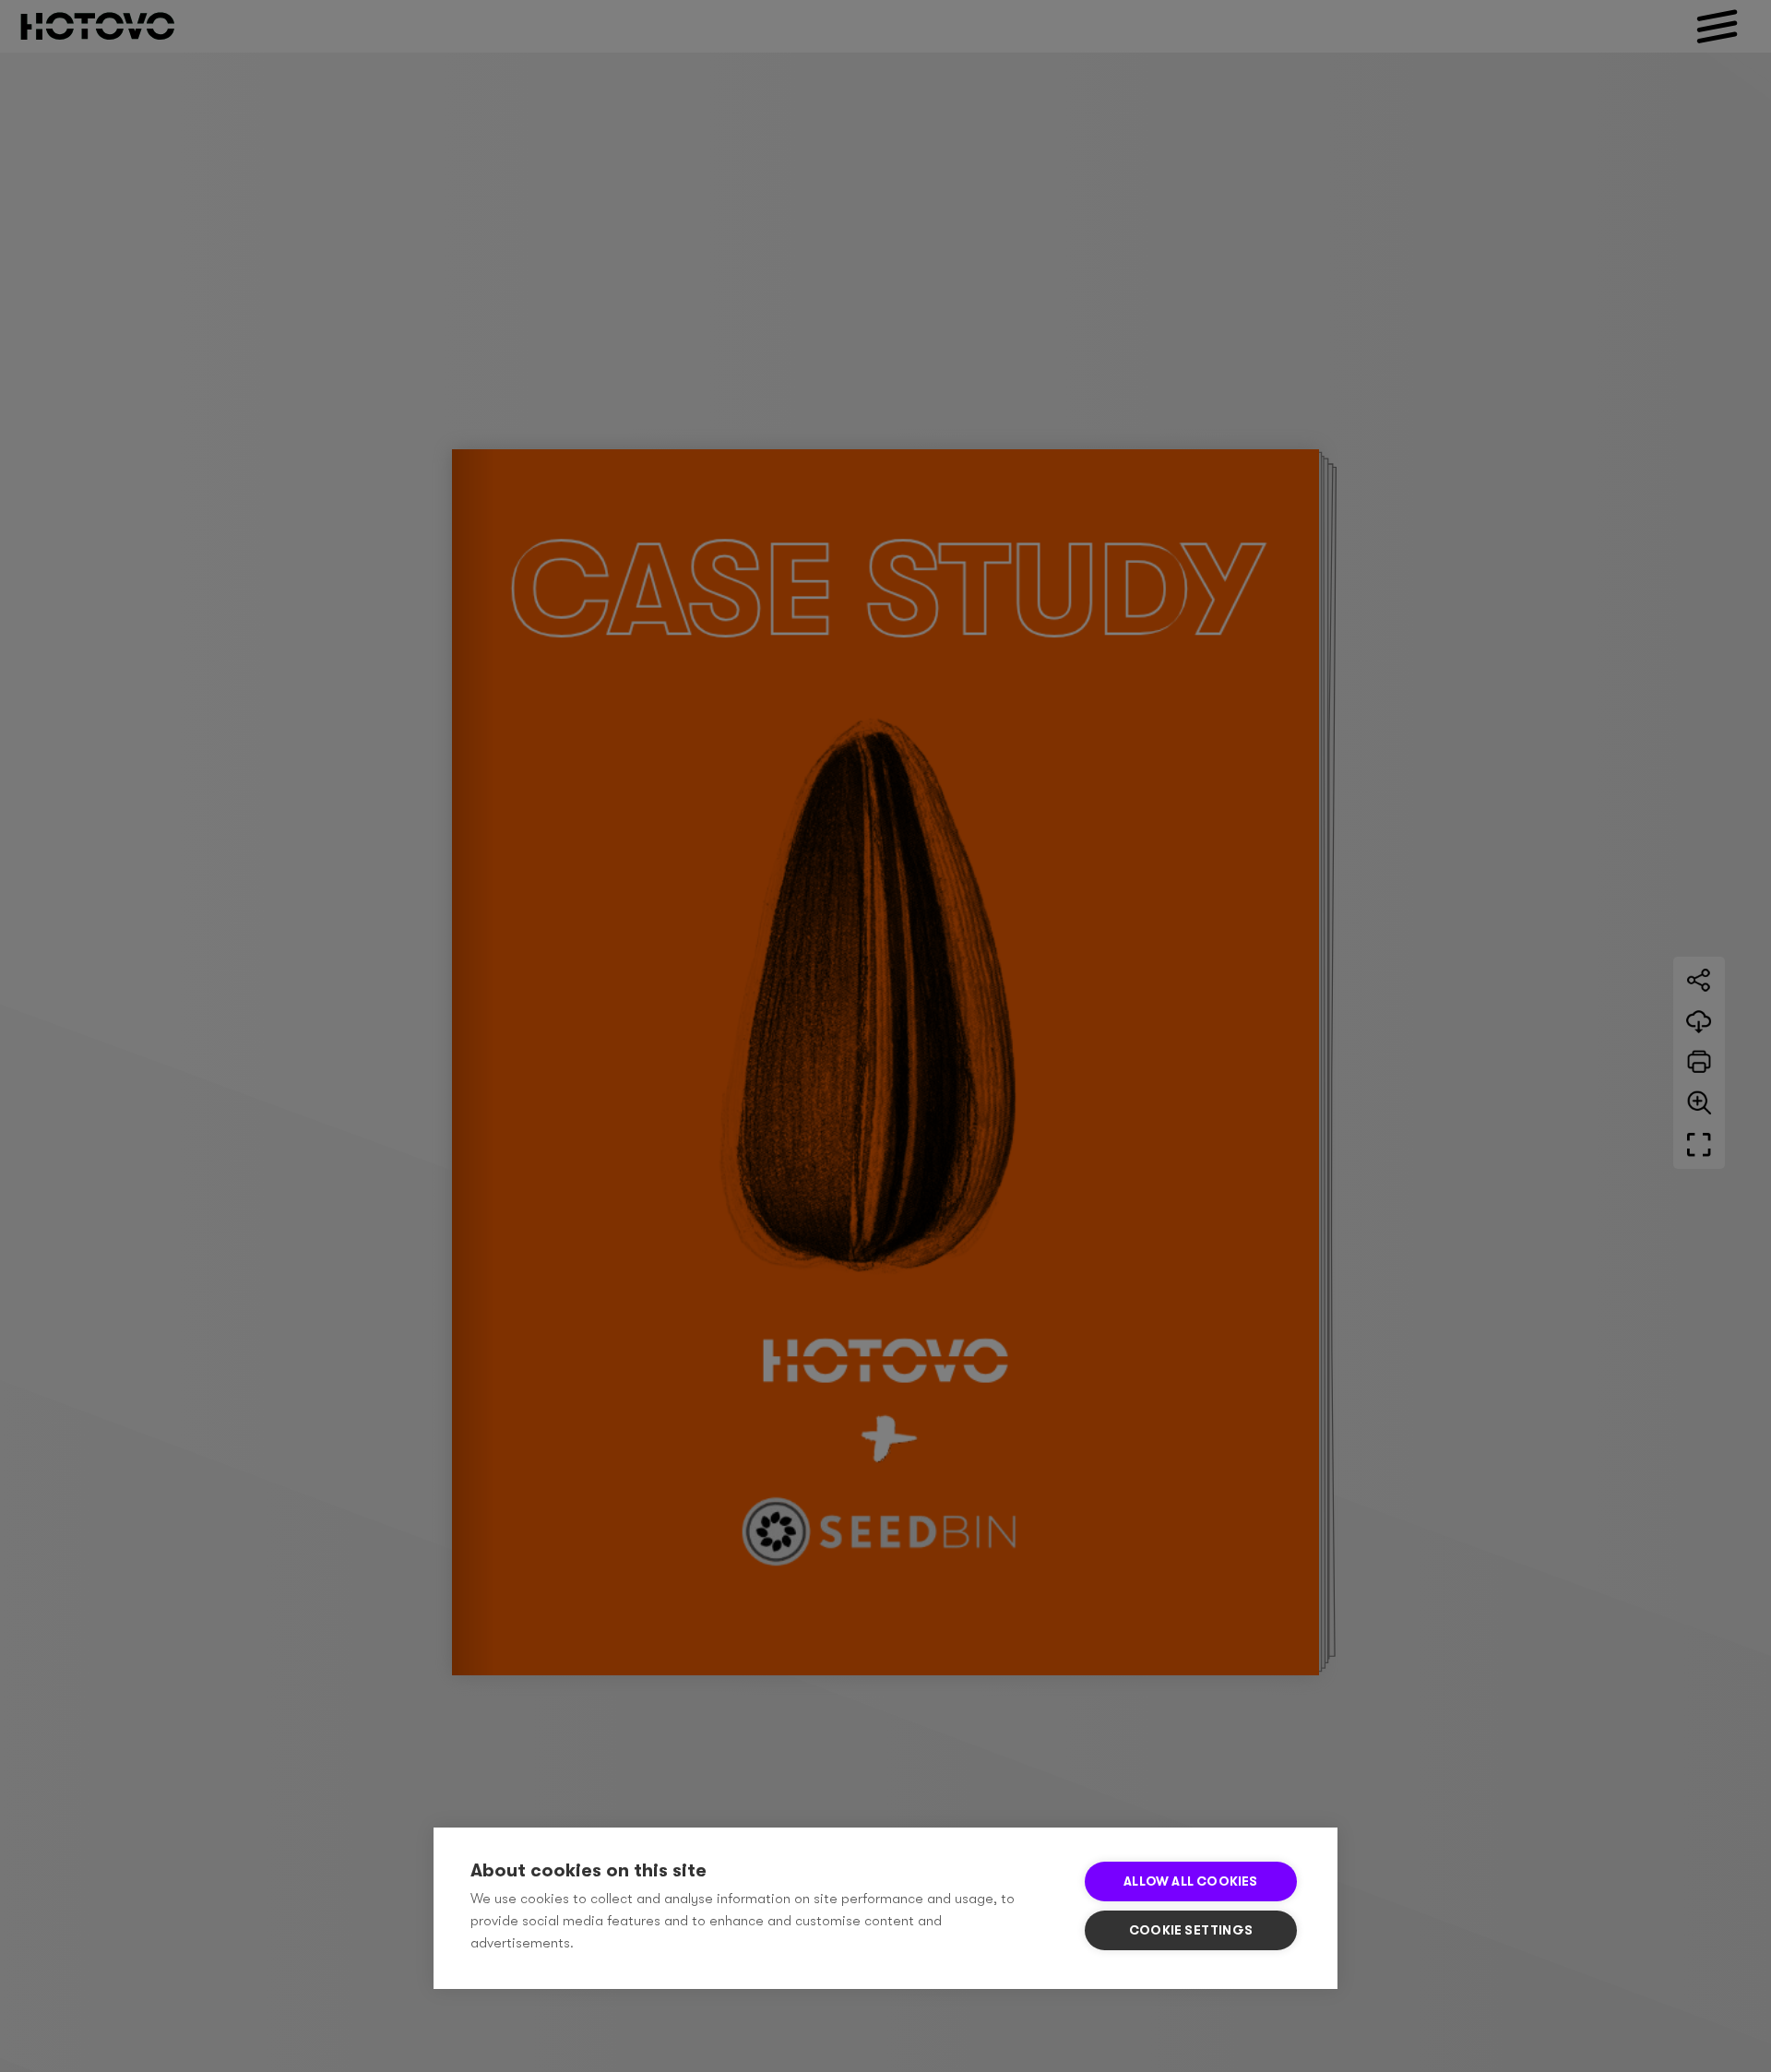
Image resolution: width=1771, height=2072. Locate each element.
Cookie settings (1191, 1930)
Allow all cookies (1190, 1881)
